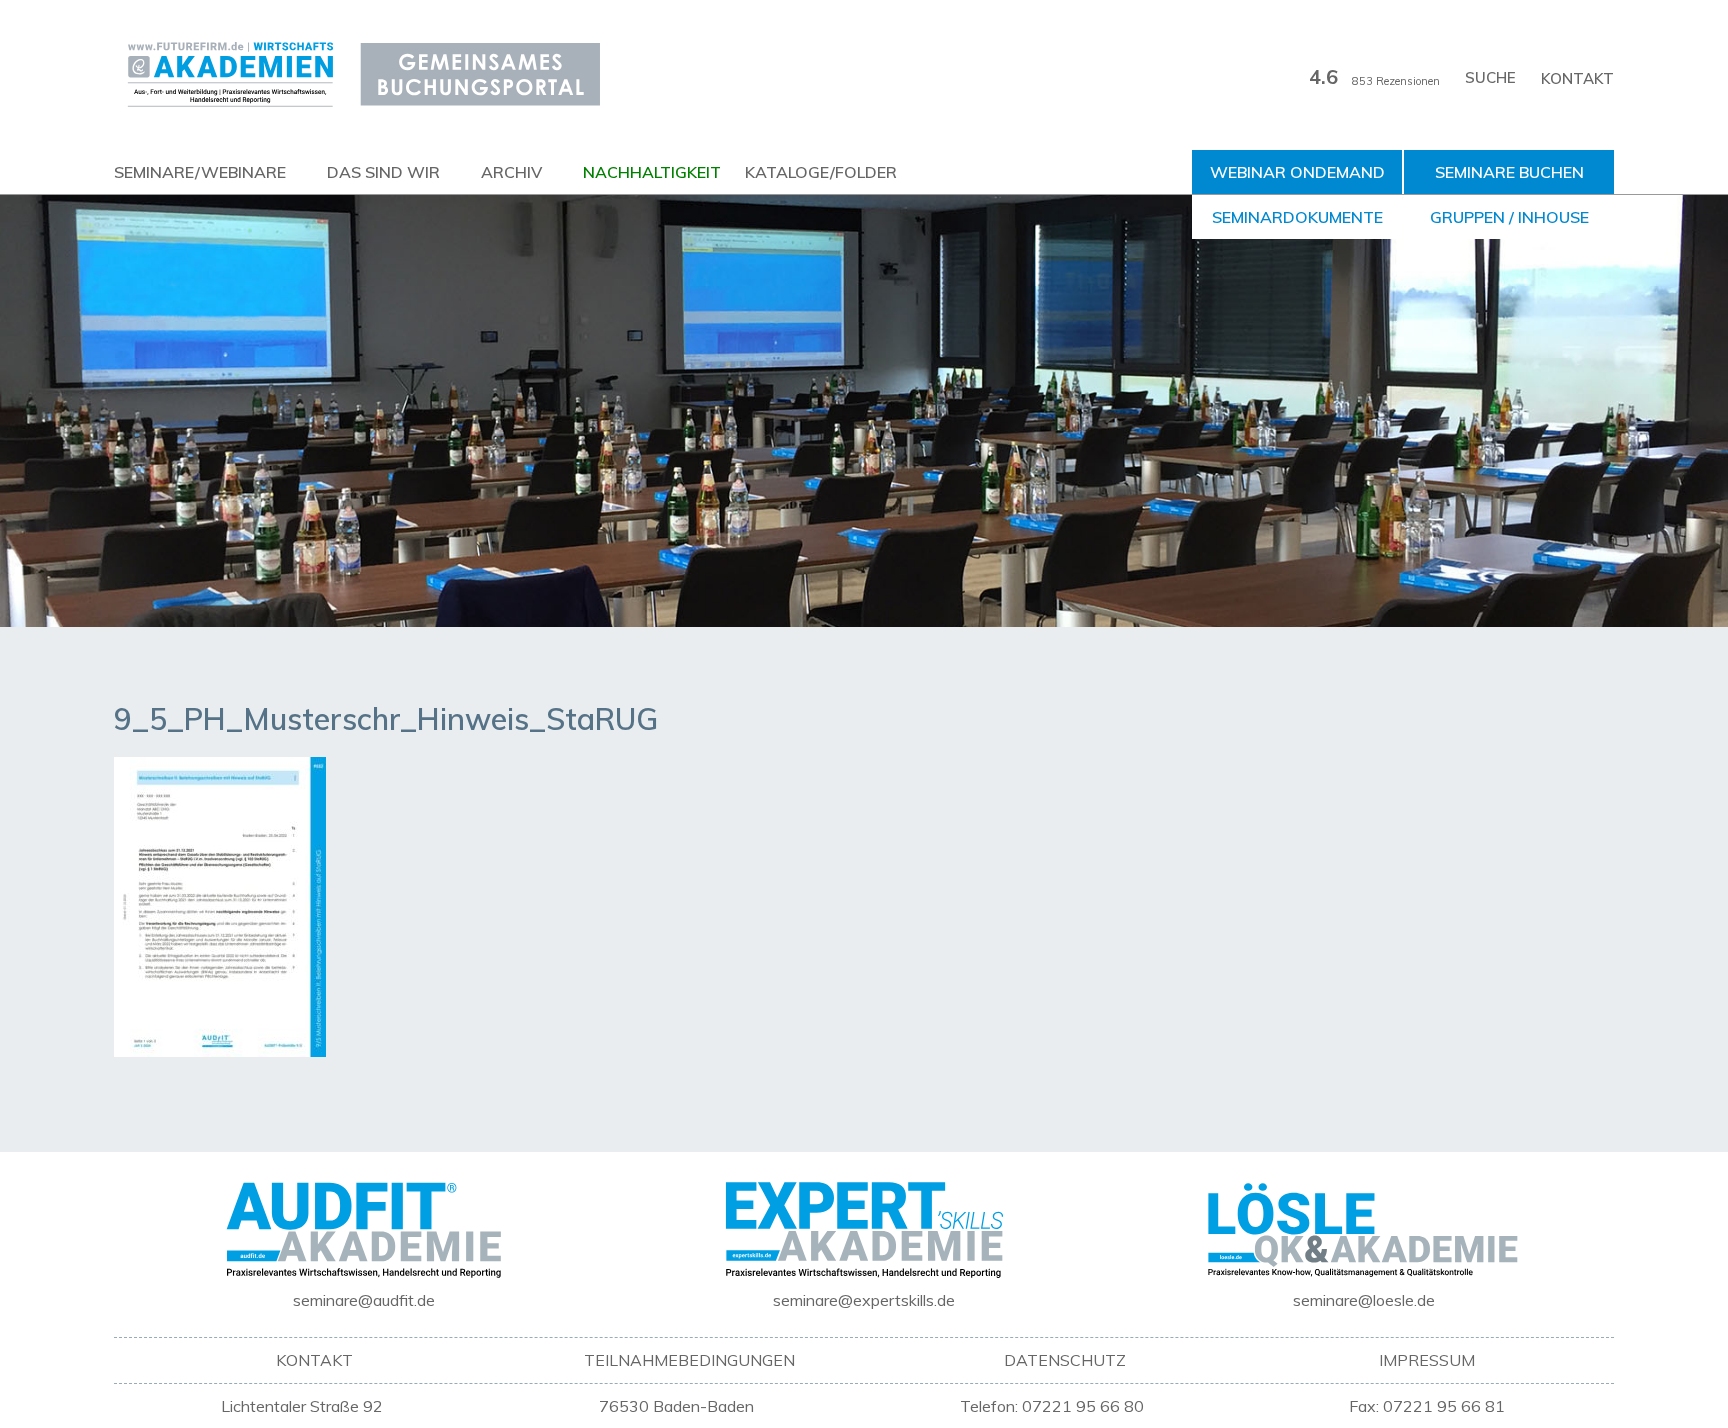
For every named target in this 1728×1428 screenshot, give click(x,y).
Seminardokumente (1297, 217)
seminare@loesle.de (1364, 1300)
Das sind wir (383, 172)
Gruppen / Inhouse (1509, 217)
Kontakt (1577, 78)
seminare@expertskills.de (864, 1300)
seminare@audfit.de (364, 1300)
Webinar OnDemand (1297, 172)
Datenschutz (1065, 1360)
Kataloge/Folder (821, 172)
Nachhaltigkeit (652, 172)
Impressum (1427, 1360)
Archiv (511, 172)
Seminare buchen (1509, 172)
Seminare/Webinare (200, 172)
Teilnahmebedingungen (689, 1360)
